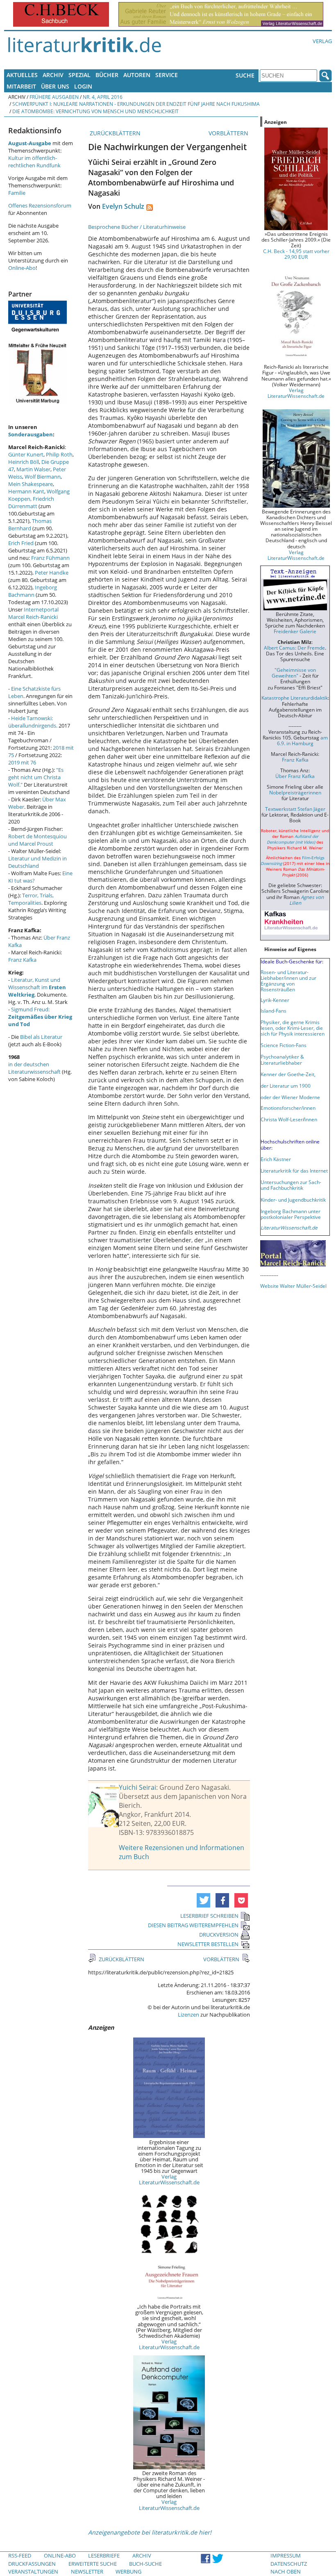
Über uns (55, 86)
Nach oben (286, 2571)
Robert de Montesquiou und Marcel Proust (37, 840)
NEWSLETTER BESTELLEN (208, 1944)
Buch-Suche (145, 2564)
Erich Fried (21, 543)
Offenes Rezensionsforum (40, 205)
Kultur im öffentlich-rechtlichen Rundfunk (34, 162)
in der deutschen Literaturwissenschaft (34, 1068)
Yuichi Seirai (137, 1787)
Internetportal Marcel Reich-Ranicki (33, 613)
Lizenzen (188, 2015)
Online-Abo (22, 268)
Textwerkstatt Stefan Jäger (295, 809)
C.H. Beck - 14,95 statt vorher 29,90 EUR (296, 254)
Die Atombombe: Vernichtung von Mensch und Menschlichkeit (95, 111)
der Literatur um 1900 (286, 1086)
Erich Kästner (276, 1159)
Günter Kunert (26, 454)
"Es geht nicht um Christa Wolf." (36, 777)
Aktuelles (22, 75)
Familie (17, 193)
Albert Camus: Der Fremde (294, 648)
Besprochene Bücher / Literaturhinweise (137, 227)
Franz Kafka (22, 960)
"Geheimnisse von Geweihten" (294, 673)
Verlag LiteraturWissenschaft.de (169, 2179)
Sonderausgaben (31, 434)
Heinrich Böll (24, 462)
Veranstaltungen (33, 2571)
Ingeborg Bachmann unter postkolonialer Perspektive (291, 1214)
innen (311, 1119)
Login (83, 86)
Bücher (107, 75)
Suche (245, 75)
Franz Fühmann (50, 558)
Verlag (322, 41)
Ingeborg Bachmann (33, 591)
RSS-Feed (20, 2555)
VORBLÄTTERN (229, 133)
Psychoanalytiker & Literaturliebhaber (282, 1059)
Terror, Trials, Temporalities (31, 899)
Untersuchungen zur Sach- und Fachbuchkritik (291, 1185)
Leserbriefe (104, 2555)
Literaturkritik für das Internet (294, 1170)
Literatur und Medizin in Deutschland (37, 862)
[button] (203, 1900)
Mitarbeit (21, 86)
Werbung (128, 2571)
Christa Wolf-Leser (282, 1119)
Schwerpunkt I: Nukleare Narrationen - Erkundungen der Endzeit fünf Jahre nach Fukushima (136, 104)
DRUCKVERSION (219, 1935)
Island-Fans (274, 1011)
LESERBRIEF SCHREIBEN (209, 1916)
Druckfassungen (32, 2564)
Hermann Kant (26, 491)
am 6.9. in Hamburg (302, 740)
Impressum (286, 2555)
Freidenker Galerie (295, 631)
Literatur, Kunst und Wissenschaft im (37, 987)
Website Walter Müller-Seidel (293, 1286)
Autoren (137, 75)
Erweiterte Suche (93, 2564)
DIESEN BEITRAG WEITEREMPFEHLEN (193, 1925)
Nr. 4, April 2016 (103, 97)
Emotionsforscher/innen (288, 1108)
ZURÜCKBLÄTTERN (114, 133)
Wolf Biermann (43, 477)
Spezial (79, 75)
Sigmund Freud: (40, 1017)
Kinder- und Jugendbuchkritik (293, 1200)
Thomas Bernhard (30, 525)
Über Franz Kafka (295, 776)
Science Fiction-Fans (284, 1045)
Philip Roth (59, 454)
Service (167, 75)
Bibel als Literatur (41, 1037)
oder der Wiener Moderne (290, 1097)
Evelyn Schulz (123, 206)
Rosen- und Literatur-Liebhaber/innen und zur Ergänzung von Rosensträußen (288, 981)
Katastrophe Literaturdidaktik (295, 698)
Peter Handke (52, 573)
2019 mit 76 (22, 762)
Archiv (53, 75)
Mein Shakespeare (31, 484)
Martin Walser (33, 469)
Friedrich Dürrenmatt (31, 502)
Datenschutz (289, 2564)
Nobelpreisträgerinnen (295, 792)
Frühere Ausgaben (54, 97)
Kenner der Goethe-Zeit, (288, 1074)
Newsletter (87, 2571)
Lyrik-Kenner (275, 1000)
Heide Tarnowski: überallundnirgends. (33, 722)
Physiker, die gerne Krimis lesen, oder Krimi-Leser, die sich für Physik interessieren (293, 1028)
